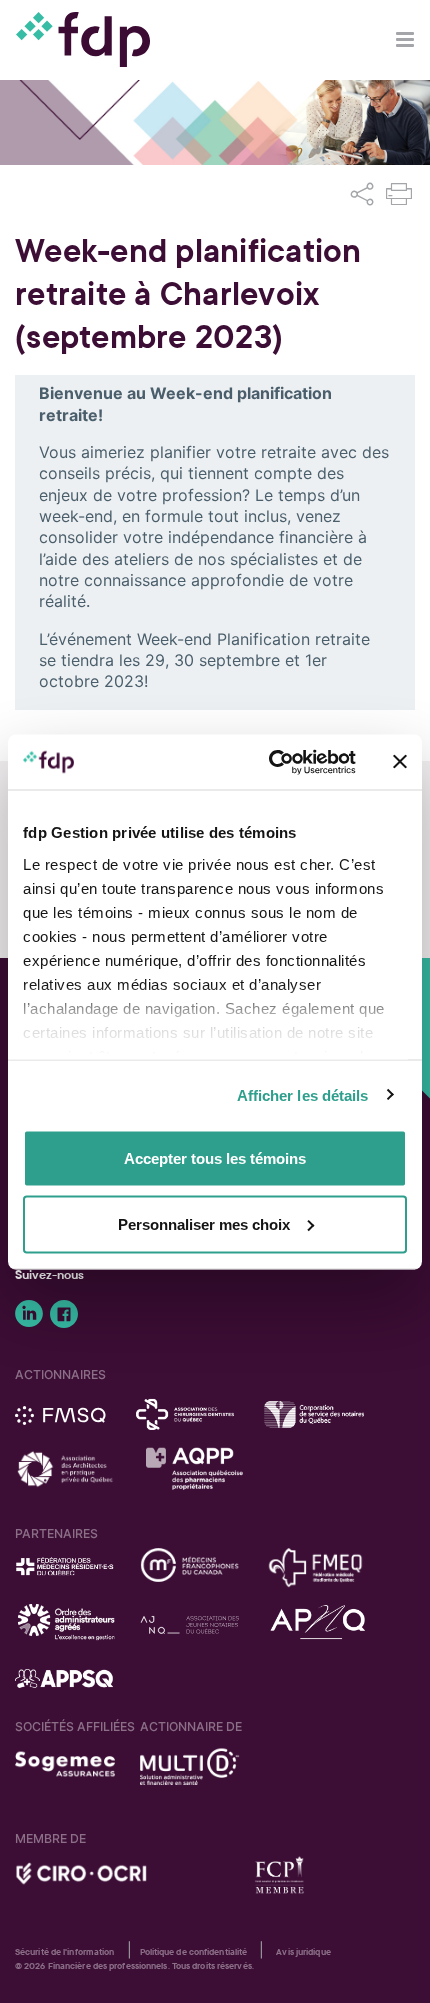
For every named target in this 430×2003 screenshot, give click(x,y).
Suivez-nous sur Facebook (64, 1314)
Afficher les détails (303, 1094)
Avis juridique (303, 1952)
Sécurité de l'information (65, 1952)
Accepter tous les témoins (215, 1158)
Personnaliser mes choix (204, 1223)
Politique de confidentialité (194, 1952)
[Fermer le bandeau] (400, 762)
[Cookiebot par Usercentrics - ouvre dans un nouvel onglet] (270, 762)
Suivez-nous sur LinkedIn (29, 1314)
